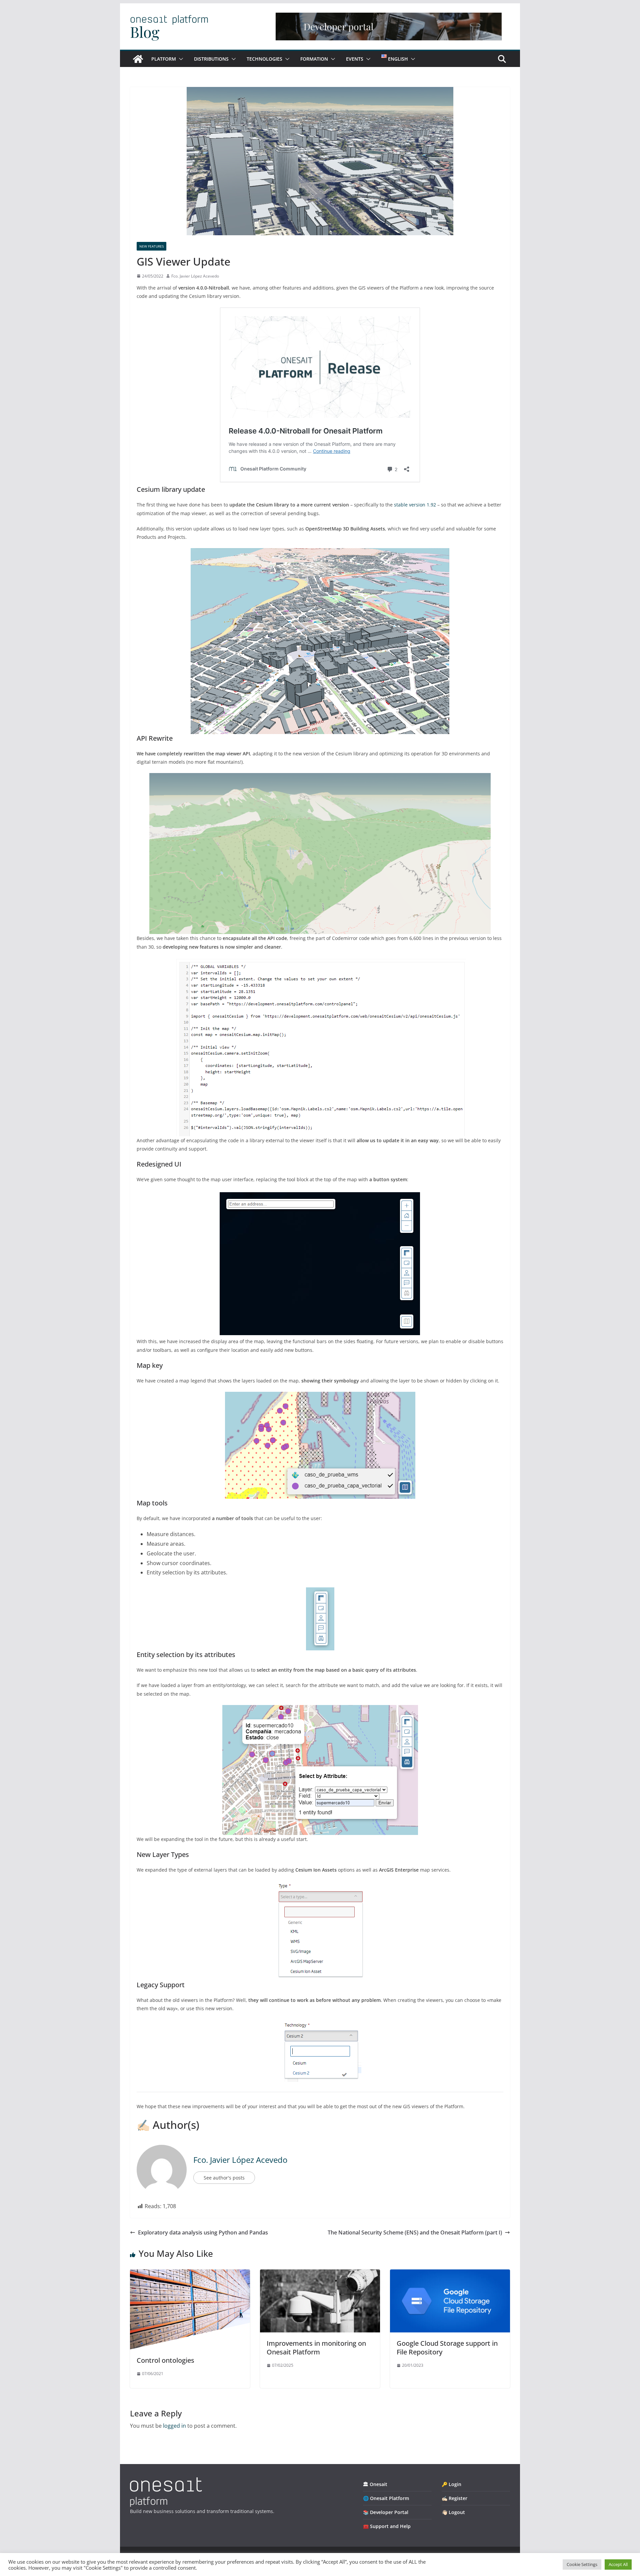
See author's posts (224, 2178)
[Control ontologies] (190, 2274)
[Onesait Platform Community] (138, 59)
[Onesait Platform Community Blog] (166, 2482)
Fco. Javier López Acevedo (195, 276)
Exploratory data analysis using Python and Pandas (203, 2232)
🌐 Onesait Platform (386, 2498)
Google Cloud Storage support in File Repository (447, 2348)
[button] (180, 59)
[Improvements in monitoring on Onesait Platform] (320, 2274)
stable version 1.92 (415, 505)
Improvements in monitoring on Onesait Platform (316, 2348)
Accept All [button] (618, 2564)
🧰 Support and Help (387, 2526)
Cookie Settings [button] (582, 2564)
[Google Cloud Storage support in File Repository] (450, 2274)
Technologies (264, 59)
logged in (174, 2426)
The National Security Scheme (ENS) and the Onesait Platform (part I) (415, 2232)
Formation (314, 59)
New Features (151, 246)
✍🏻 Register (454, 2498)
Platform (164, 59)
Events (355, 59)
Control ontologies (165, 2360)
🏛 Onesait (375, 2484)
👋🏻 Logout (453, 2512)
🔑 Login (451, 2484)
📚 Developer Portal (386, 2512)
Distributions (211, 59)
